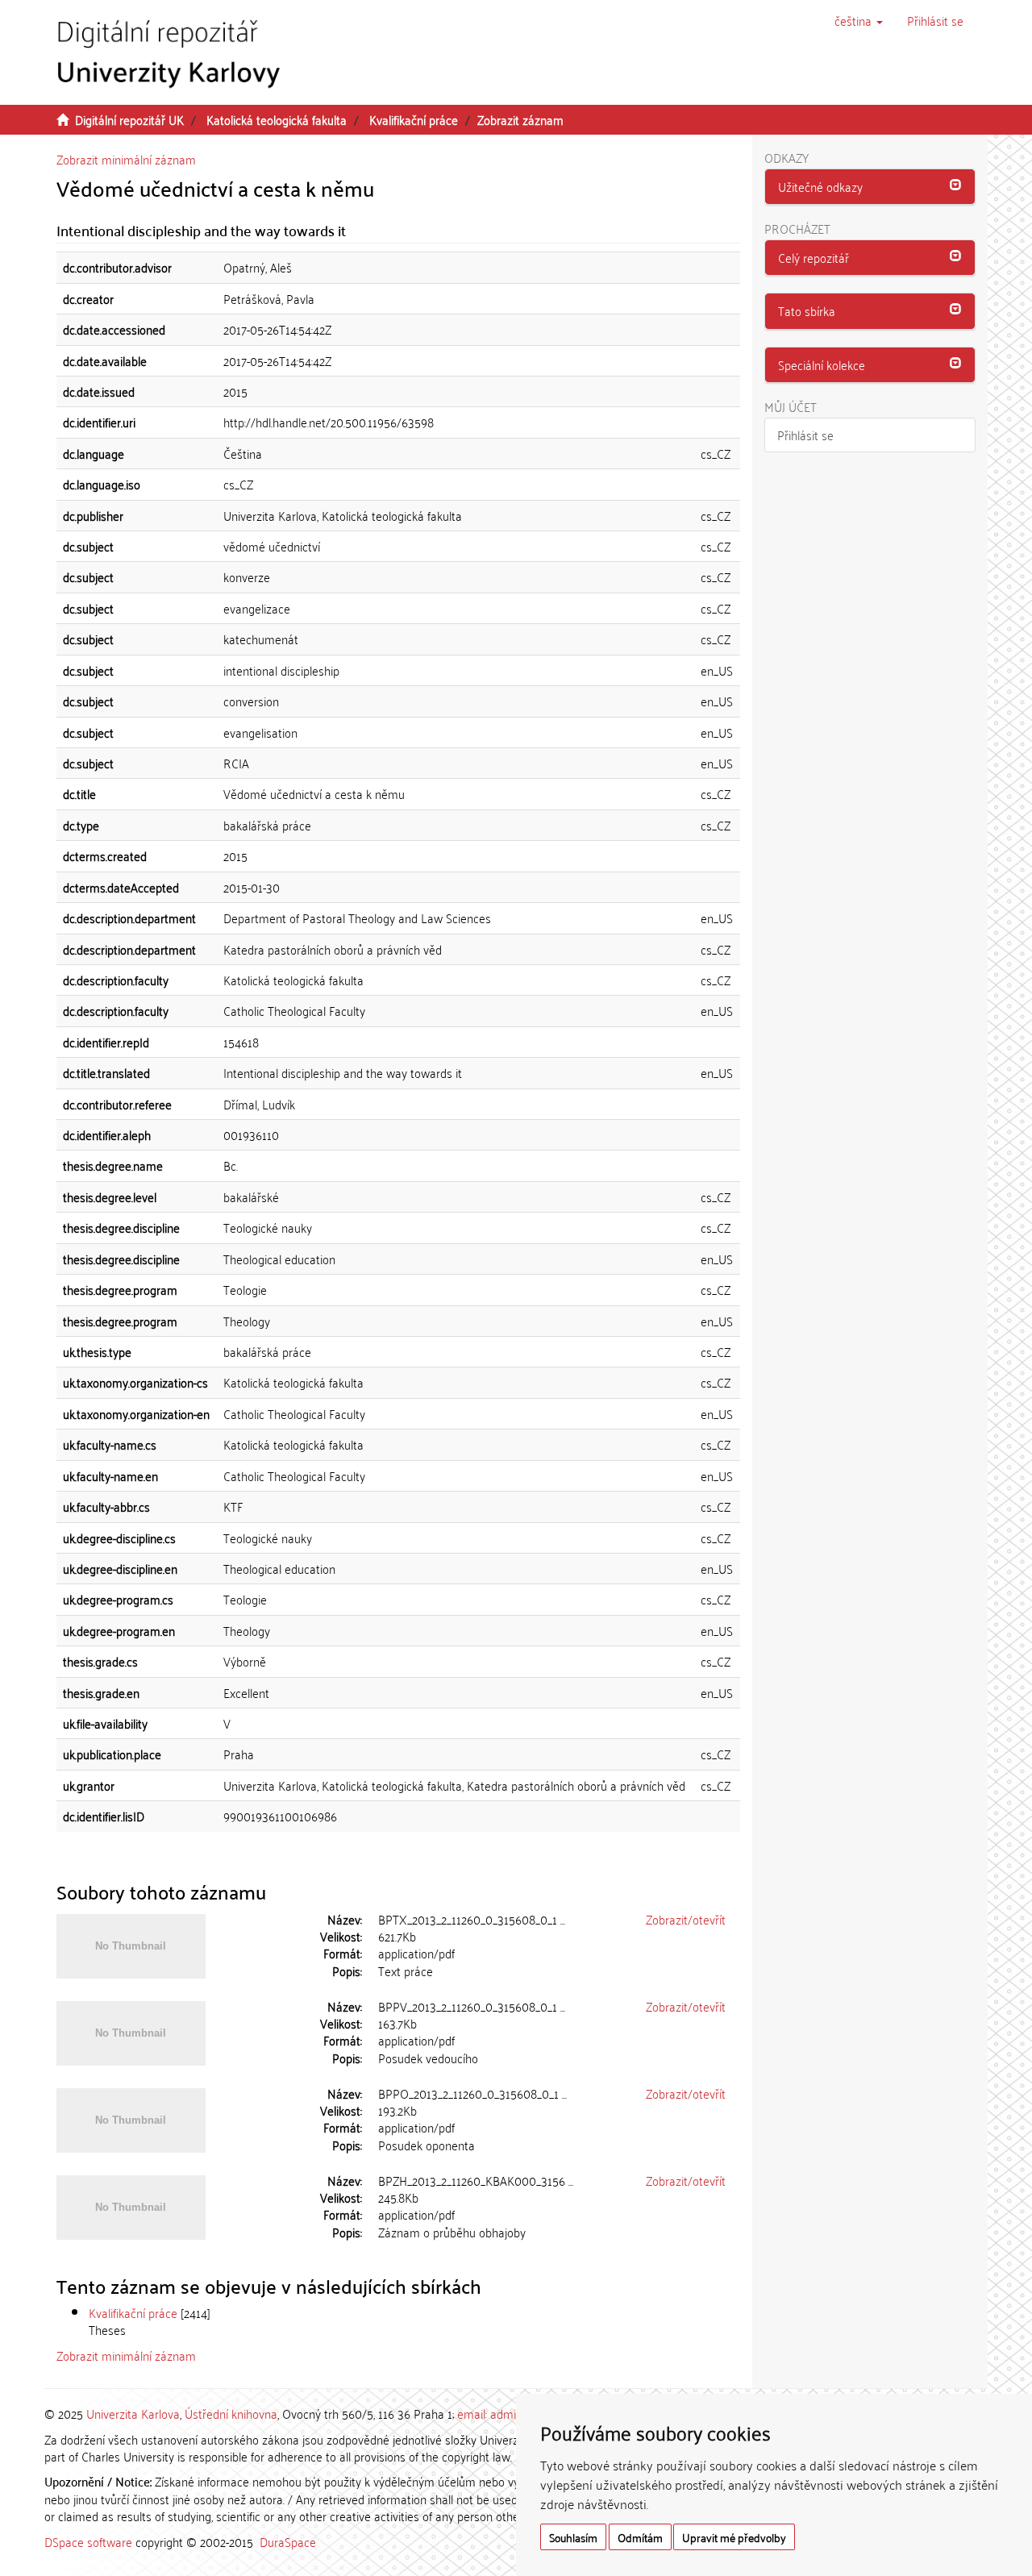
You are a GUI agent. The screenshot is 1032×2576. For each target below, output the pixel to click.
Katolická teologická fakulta (277, 119)
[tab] (870, 187)
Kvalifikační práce (414, 119)
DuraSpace (288, 2541)
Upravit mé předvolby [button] (734, 2537)
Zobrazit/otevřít (686, 1919)
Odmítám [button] (640, 2537)
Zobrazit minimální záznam (126, 159)
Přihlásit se (805, 435)
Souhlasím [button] (573, 2537)
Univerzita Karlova (133, 2413)
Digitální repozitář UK (129, 119)
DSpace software (88, 2541)
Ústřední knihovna (231, 2413)
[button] (859, 20)
